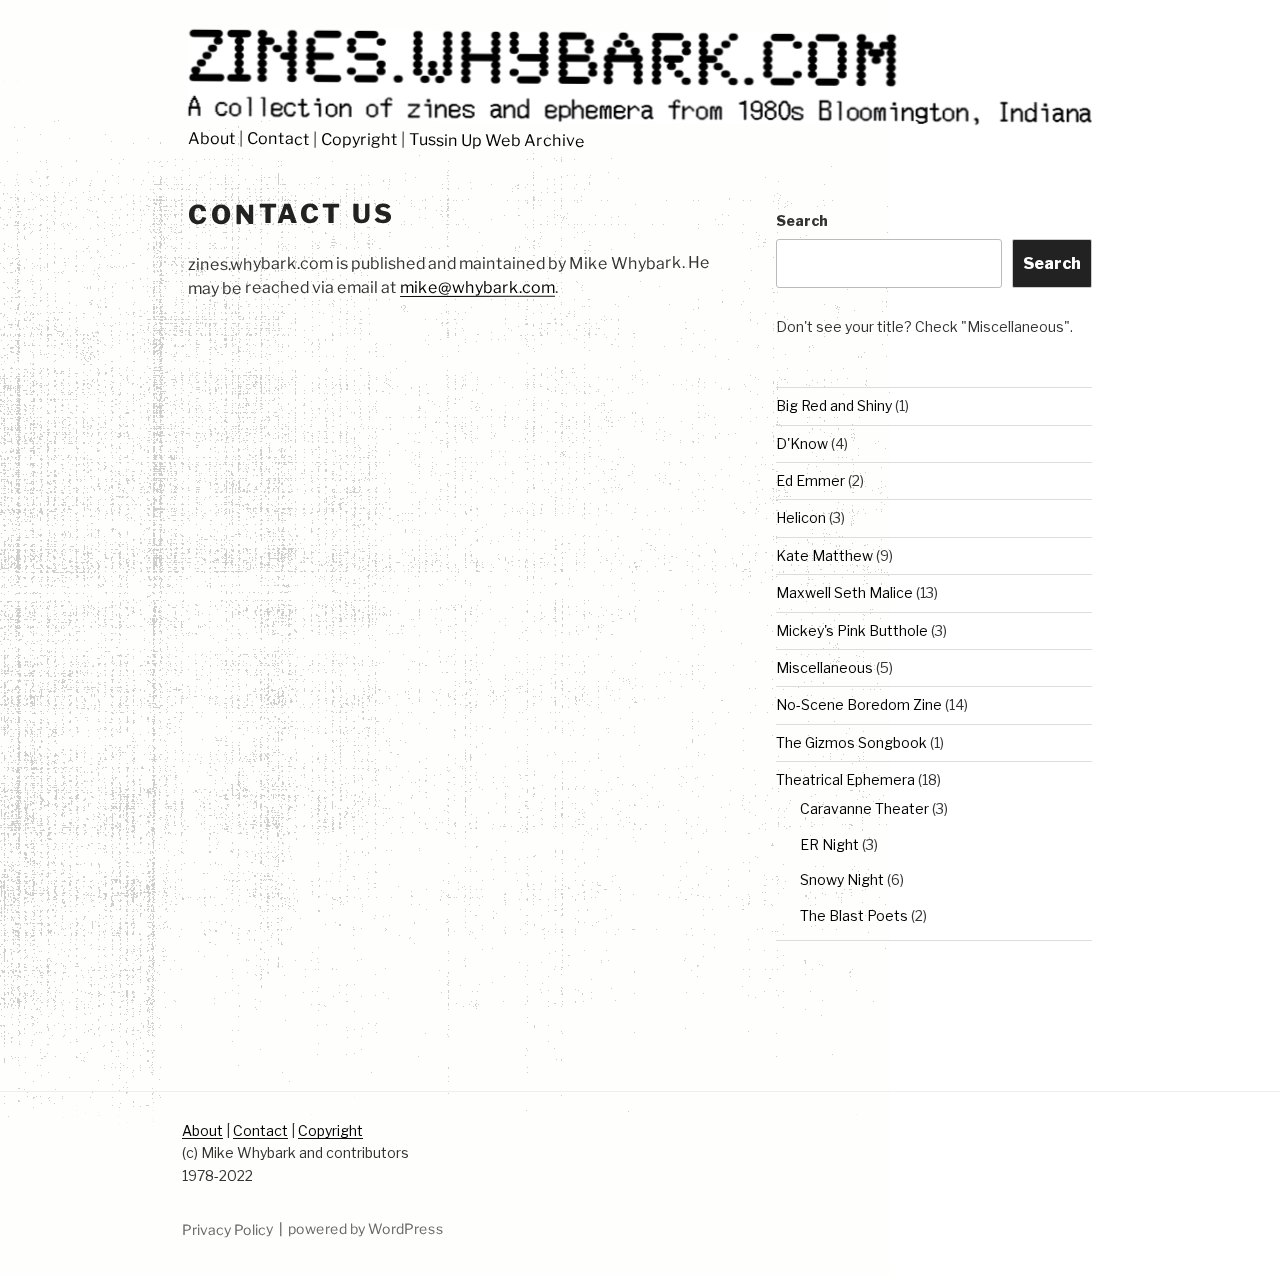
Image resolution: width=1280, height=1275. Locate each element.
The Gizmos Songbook (851, 742)
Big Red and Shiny (834, 405)
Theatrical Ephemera (845, 779)
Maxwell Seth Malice (844, 592)
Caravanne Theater (864, 808)
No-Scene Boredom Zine (859, 704)
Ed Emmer (810, 480)
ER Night (829, 844)
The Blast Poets (854, 915)
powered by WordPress (366, 1228)
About (212, 138)
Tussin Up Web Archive (497, 141)
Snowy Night (842, 879)
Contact (278, 139)
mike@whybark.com (477, 287)
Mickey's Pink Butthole (852, 630)
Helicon (801, 517)
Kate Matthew (824, 555)
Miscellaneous (824, 667)
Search (802, 220)
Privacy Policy (227, 1228)
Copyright (359, 140)
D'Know (802, 443)
